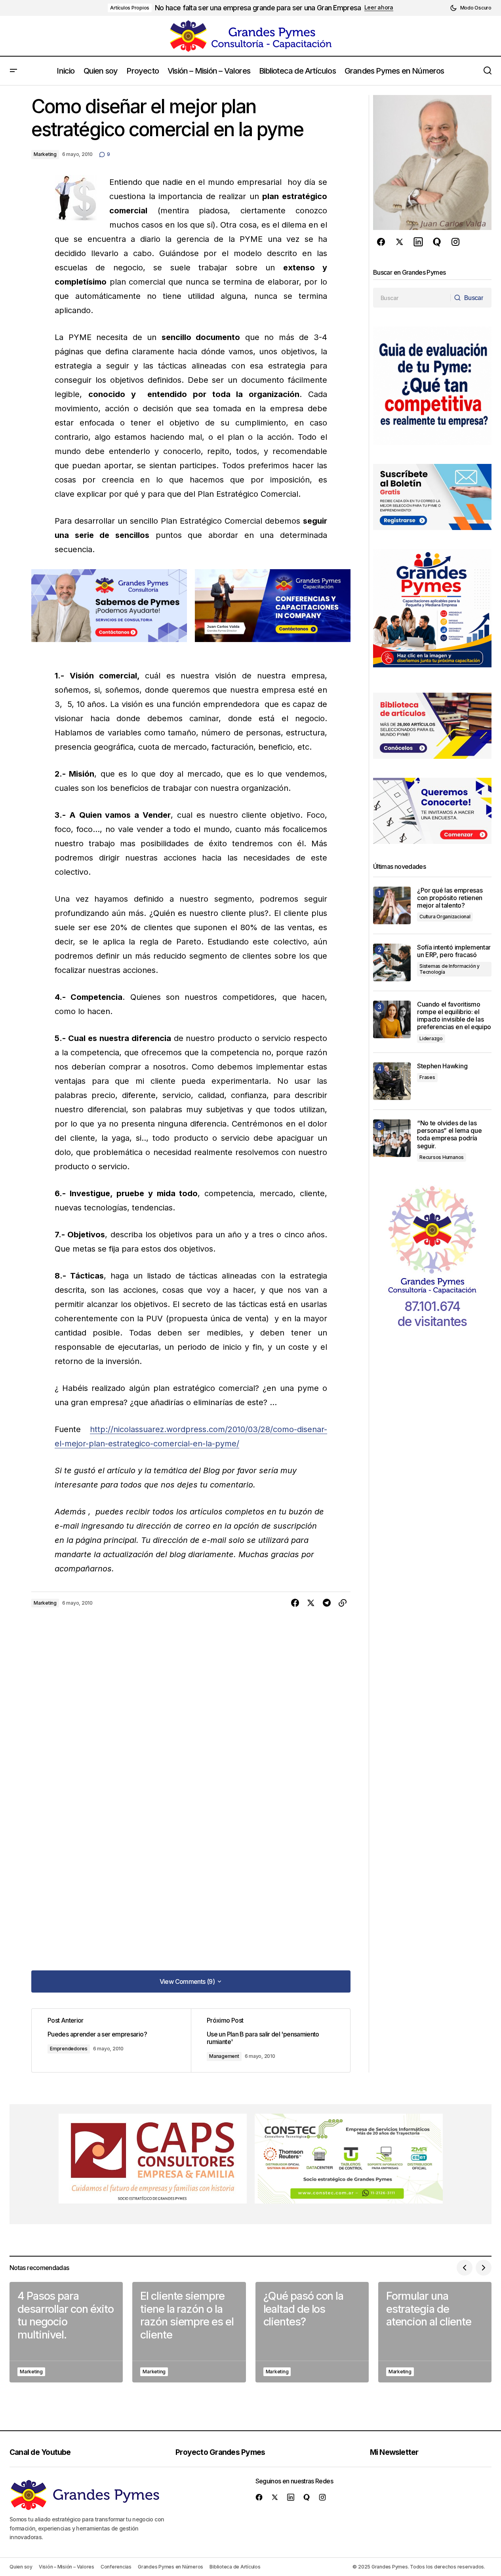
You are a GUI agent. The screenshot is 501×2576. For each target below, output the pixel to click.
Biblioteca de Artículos (235, 2567)
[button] (471, 8)
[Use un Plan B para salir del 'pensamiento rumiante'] (271, 2040)
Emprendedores (69, 2049)
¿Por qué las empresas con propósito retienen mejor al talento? (450, 898)
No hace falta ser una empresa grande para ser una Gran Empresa (258, 8)
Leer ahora (379, 8)
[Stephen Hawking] (392, 1081)
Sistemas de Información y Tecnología (450, 969)
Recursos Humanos (442, 1157)
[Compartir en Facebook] (295, 1603)
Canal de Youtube (40, 2452)
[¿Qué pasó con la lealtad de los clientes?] (312, 2332)
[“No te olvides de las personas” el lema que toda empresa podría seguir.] (392, 1138)
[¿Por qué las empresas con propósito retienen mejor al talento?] (392, 905)
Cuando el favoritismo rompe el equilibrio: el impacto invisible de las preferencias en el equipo (454, 1016)
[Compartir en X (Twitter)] (311, 1603)
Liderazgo (431, 1038)
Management (224, 2056)
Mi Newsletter (394, 2452)
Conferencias (116, 2567)
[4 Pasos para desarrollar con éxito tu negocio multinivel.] (66, 2332)
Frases (427, 1077)
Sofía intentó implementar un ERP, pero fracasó (454, 951)
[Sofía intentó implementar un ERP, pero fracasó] (392, 962)
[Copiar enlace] (343, 1603)
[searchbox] (412, 298)
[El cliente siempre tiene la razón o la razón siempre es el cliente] (189, 2332)
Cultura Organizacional (445, 917)
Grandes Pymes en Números (170, 2567)
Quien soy (21, 2567)
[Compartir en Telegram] (327, 1603)
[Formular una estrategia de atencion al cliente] (435, 2332)
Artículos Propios (130, 8)
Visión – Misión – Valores (67, 2567)
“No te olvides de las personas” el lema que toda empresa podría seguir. (449, 1135)
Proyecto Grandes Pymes (220, 2452)
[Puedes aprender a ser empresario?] (111, 2040)
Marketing (45, 154)
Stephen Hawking (442, 1066)
